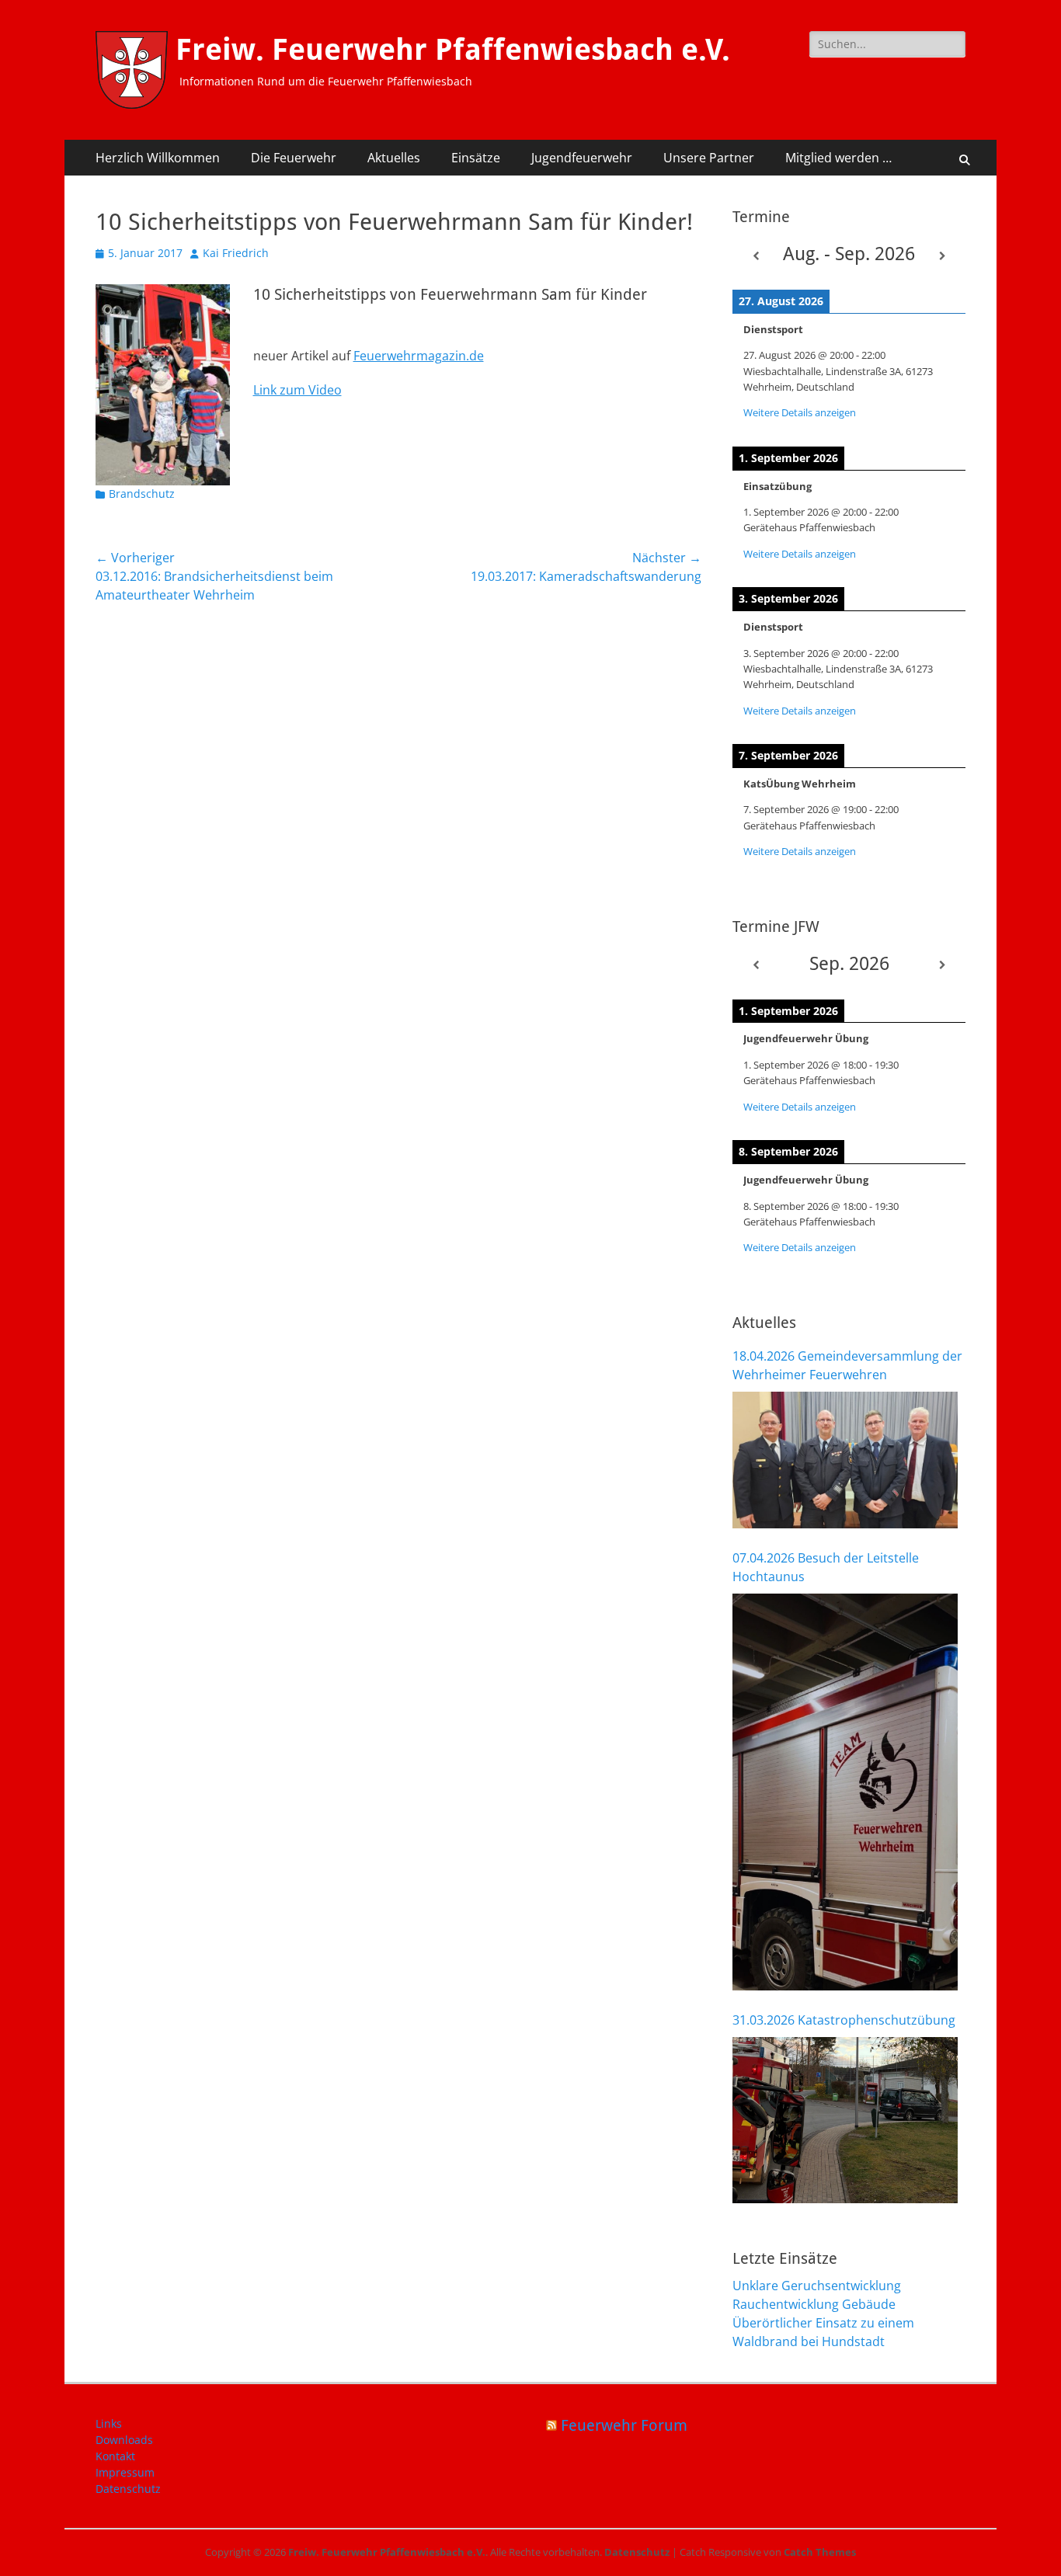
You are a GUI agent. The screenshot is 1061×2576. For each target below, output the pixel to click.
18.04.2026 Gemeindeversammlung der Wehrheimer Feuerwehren (847, 1365)
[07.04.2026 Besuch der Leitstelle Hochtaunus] (845, 1792)
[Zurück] (756, 256)
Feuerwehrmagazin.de (419, 356)
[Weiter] (942, 256)
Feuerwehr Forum (624, 2425)
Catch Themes (820, 2552)
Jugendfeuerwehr (582, 158)
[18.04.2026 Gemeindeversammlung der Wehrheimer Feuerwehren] (845, 1460)
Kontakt (115, 2456)
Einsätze (476, 158)
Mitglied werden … (838, 158)
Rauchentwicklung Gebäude (814, 2304)
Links (109, 2423)
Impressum (125, 2472)
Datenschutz (128, 2489)
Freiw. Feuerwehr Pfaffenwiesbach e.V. (453, 50)
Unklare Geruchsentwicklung (817, 2286)
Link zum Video (297, 390)
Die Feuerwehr (294, 158)
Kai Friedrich (236, 253)
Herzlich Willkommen (158, 158)
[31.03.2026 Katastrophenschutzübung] (845, 2120)
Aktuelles (394, 158)
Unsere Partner (709, 158)
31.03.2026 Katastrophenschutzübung (844, 2020)
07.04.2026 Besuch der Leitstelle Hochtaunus (826, 1567)
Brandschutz (142, 494)
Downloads (124, 2440)
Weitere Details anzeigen (800, 412)
